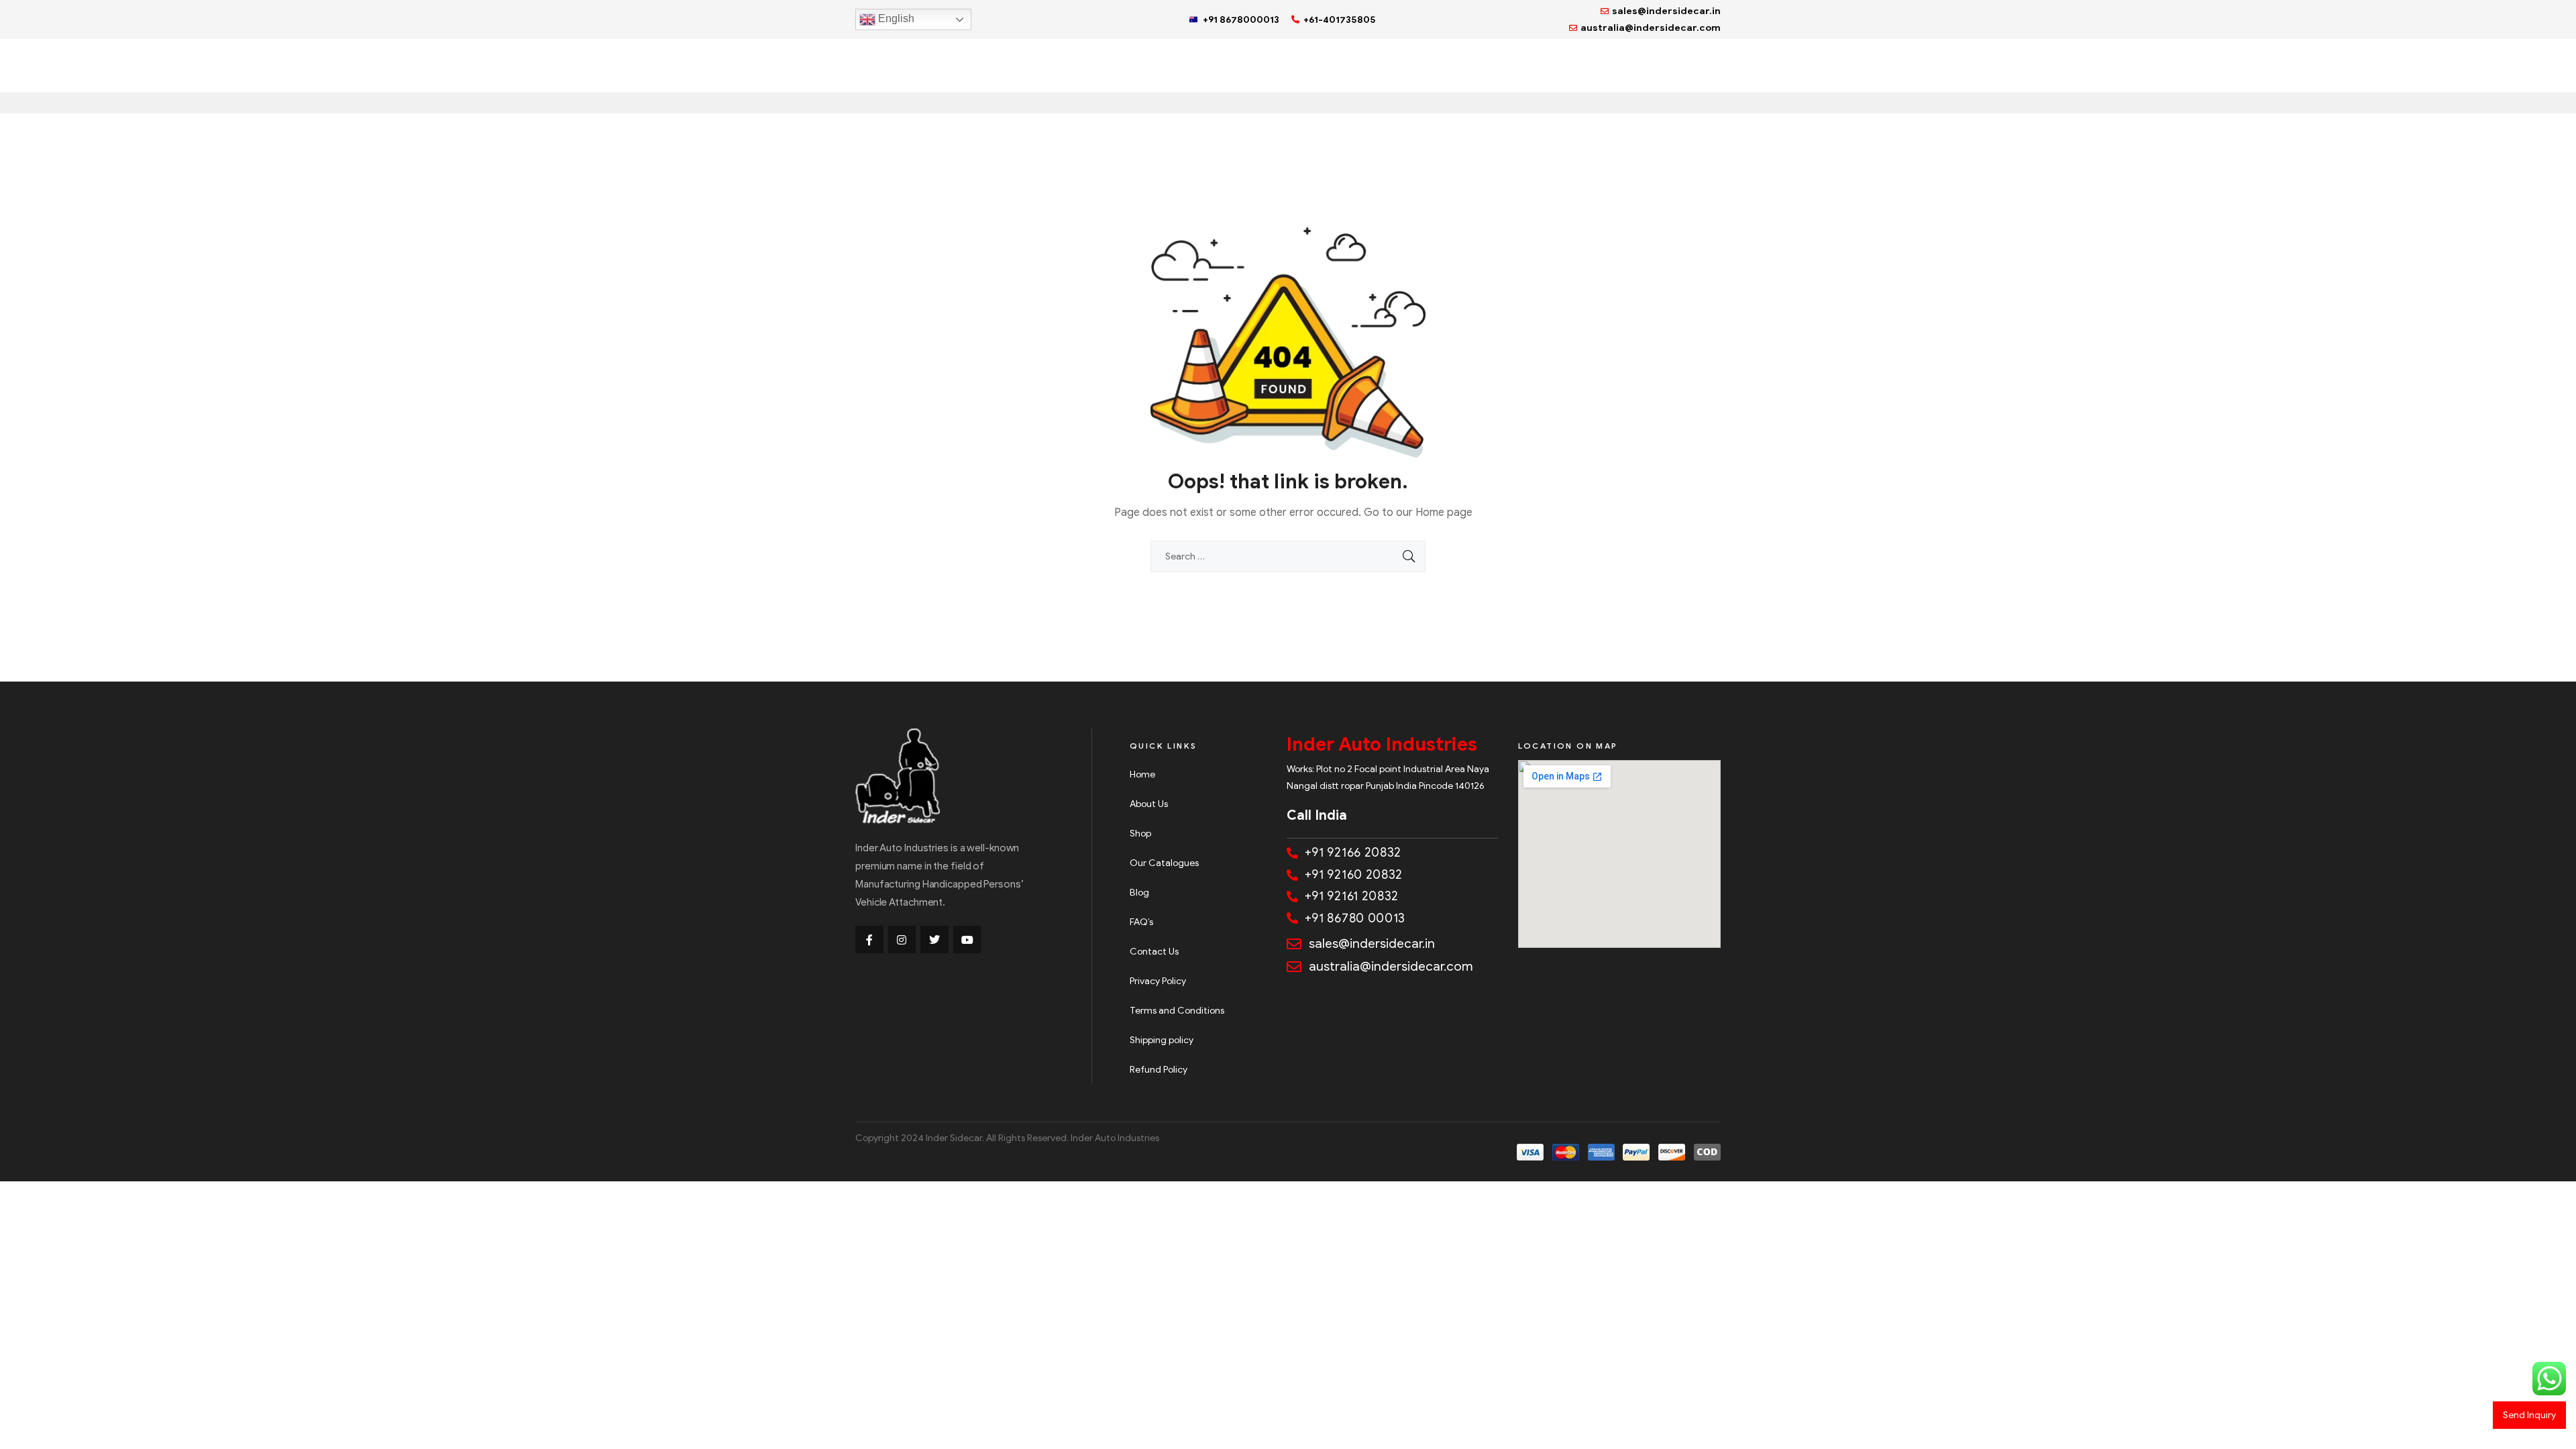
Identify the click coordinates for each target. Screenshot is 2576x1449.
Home (1142, 774)
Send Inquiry (2529, 1415)
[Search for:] (1288, 556)
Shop (1140, 834)
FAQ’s (1141, 922)
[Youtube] (967, 940)
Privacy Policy (1158, 981)
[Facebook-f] (869, 940)
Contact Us (1154, 952)
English (895, 18)
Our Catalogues (1164, 863)
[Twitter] (934, 940)
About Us (1149, 804)
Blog (1139, 893)
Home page (1444, 513)
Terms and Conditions (1177, 1011)
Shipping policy (1162, 1040)
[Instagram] (902, 940)
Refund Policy (1159, 1070)
